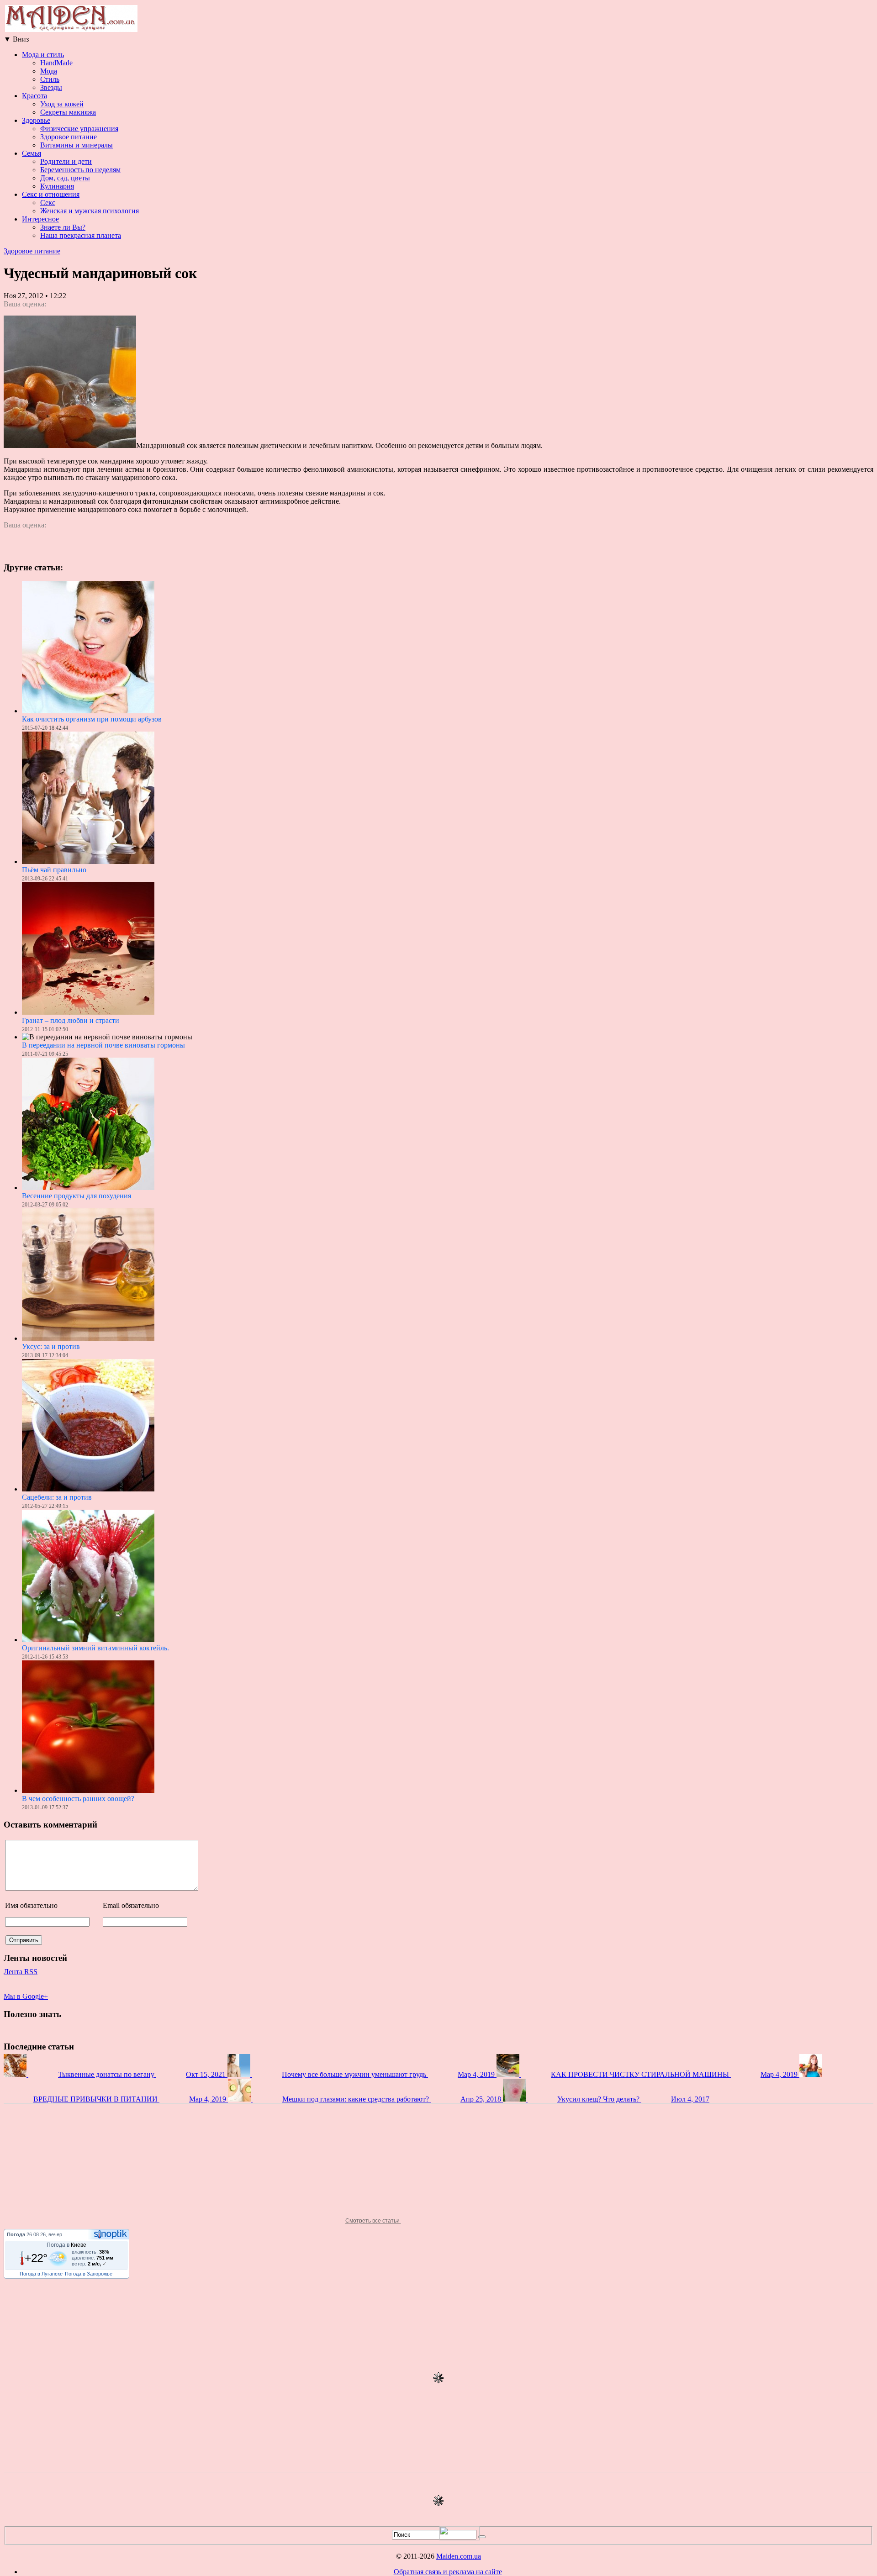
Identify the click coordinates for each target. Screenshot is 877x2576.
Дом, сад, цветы (65, 178)
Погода (16, 2234)
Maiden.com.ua (459, 2556)
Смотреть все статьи (373, 2221)
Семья (32, 153)
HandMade (56, 63)
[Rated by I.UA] (460, 2538)
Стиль (50, 79)
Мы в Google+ (26, 1996)
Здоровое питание (69, 137)
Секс (48, 203)
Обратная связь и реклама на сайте (448, 2572)
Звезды (51, 87)
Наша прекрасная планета (81, 235)
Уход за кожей (62, 104)
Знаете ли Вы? (63, 227)
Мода (49, 71)
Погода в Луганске (41, 2274)
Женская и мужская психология (90, 211)
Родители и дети (66, 161)
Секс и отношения (51, 194)
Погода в (66, 2245)
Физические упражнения (79, 129)
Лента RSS (21, 1972)
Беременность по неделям (80, 170)
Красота (34, 96)
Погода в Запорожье (89, 2274)
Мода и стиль (43, 55)
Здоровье (36, 120)
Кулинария (57, 186)
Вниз (16, 39)
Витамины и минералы (77, 145)
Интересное (40, 219)
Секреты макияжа (68, 112)
